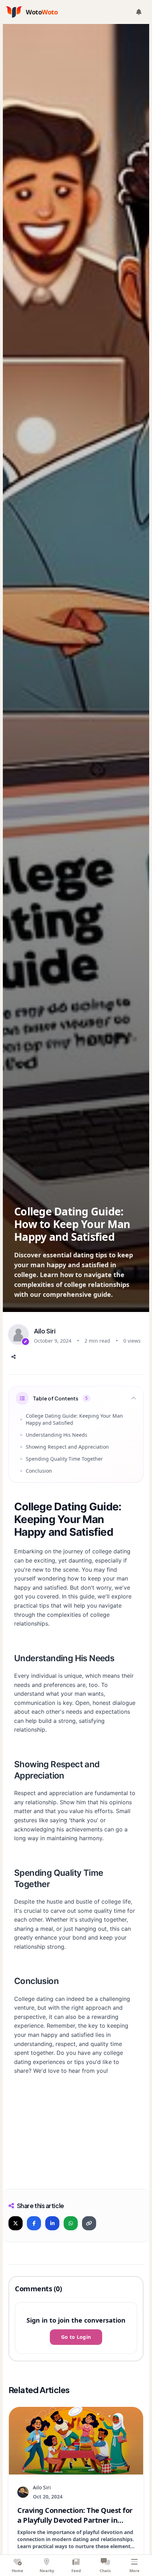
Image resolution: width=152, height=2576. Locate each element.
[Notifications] (139, 12)
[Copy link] (89, 2223)
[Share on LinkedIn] (52, 2223)
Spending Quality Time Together (64, 1459)
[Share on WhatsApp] (71, 2223)
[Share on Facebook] (34, 2223)
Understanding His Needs (57, 1435)
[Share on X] (16, 2223)
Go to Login (76, 2337)
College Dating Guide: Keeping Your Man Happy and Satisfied (74, 1419)
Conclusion (39, 1471)
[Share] (13, 1357)
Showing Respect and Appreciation (67, 1447)
